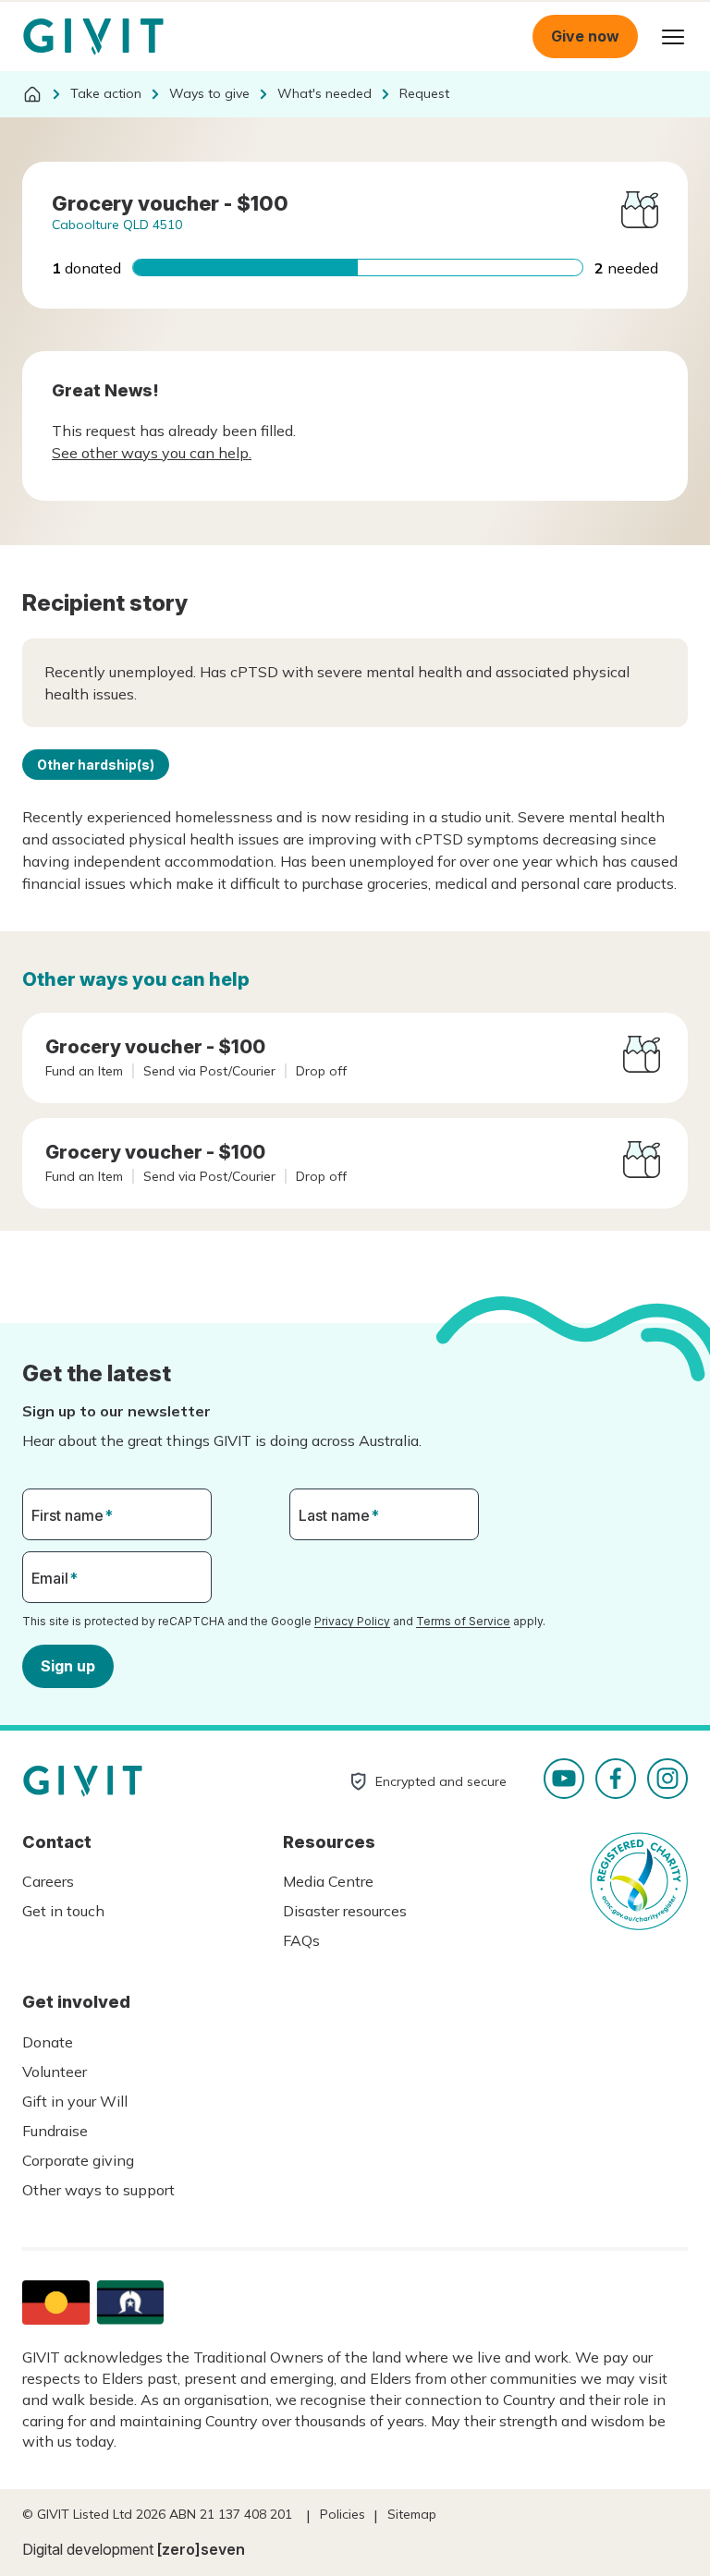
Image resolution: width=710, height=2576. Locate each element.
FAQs (301, 1940)
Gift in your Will (75, 2101)
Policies (343, 2514)
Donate (48, 2042)
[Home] (32, 94)
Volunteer (55, 2072)
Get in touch (63, 1911)
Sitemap (412, 2514)
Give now (585, 36)
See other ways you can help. (152, 453)
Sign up (68, 1666)
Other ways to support (98, 2190)
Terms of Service (463, 1621)
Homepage (93, 37)
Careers (48, 1881)
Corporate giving (78, 2160)
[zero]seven (201, 2549)
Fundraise (55, 2131)
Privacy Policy (352, 1621)
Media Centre (328, 1881)
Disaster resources (345, 1911)
